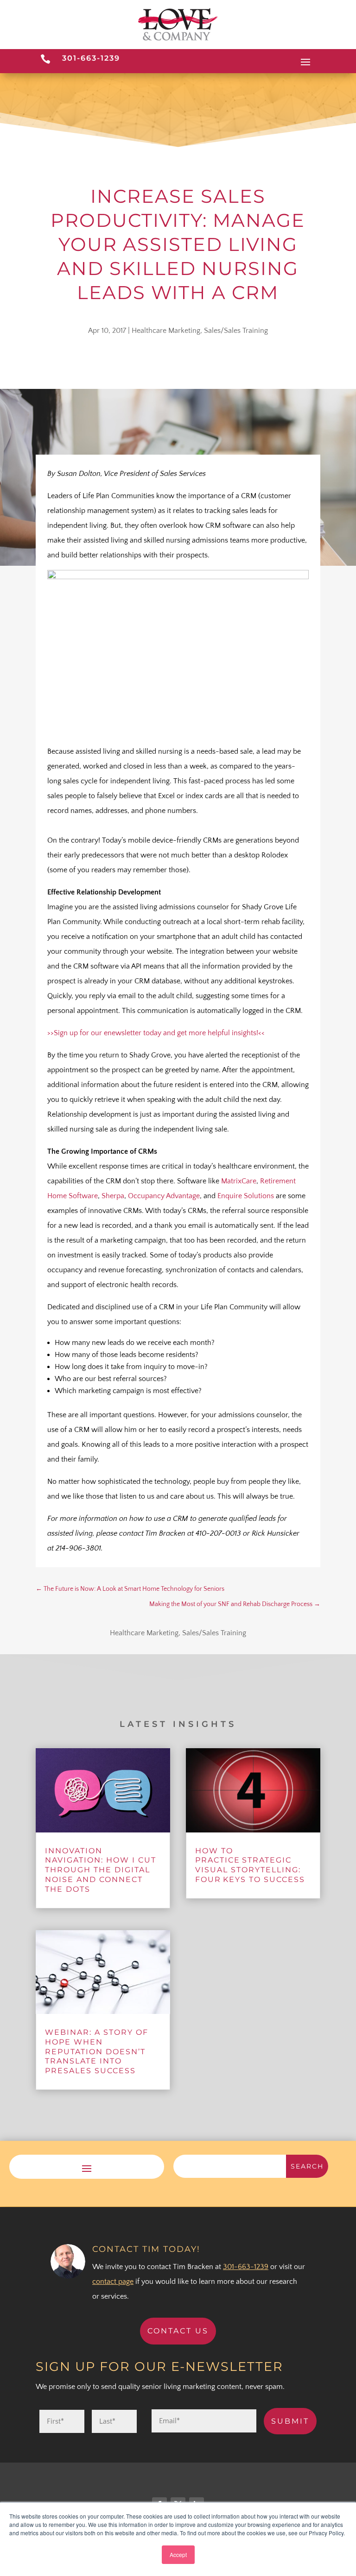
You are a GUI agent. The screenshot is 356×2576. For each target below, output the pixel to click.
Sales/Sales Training (236, 331)
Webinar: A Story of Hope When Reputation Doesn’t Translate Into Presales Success (97, 2051)
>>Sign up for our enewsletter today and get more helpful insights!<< (156, 1033)
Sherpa (113, 1196)
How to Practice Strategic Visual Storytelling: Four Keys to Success (250, 1865)
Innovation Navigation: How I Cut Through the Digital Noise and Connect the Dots (101, 1870)
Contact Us (178, 2331)
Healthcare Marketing (166, 331)
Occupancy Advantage (164, 1196)
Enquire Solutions (246, 1196)
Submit (290, 2421)
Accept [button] (178, 2554)
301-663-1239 (91, 58)
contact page (113, 2282)
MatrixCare (239, 1181)
